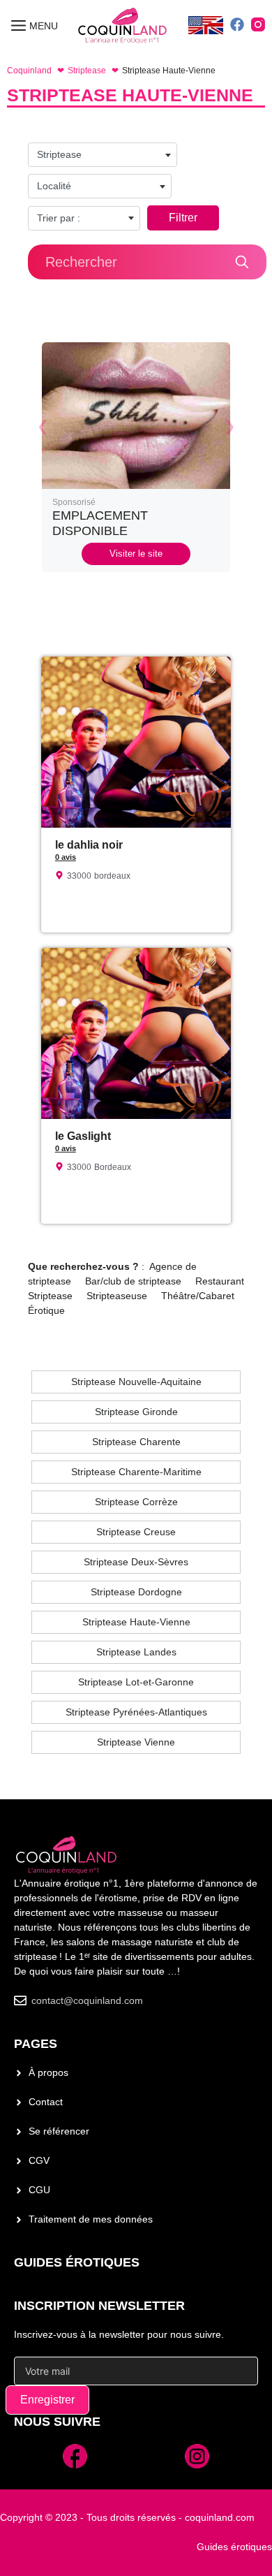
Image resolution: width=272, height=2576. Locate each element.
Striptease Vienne (136, 1742)
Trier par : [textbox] (59, 218)
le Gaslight (83, 1136)
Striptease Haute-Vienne (136, 1622)
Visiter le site (136, 554)
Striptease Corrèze (136, 1502)
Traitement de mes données (91, 2219)
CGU (39, 2190)
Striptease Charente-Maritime (136, 1472)
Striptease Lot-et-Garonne (136, 1682)
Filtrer (183, 218)
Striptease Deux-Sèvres (136, 1562)
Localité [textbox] (54, 186)
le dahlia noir (89, 845)
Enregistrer (47, 2400)
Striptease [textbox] (59, 154)
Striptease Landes (136, 1652)
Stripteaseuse (117, 1296)
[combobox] (103, 155)
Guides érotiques (77, 2262)
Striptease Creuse (136, 1532)
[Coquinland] (123, 26)
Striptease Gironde (136, 1412)
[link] (136, 457)
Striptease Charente (136, 1442)
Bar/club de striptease (133, 1281)
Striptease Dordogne (136, 1592)
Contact (46, 2102)
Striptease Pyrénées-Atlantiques (136, 1712)
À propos (48, 2072)
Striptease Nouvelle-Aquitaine (136, 1382)
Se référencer (59, 2131)
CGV (39, 2160)
